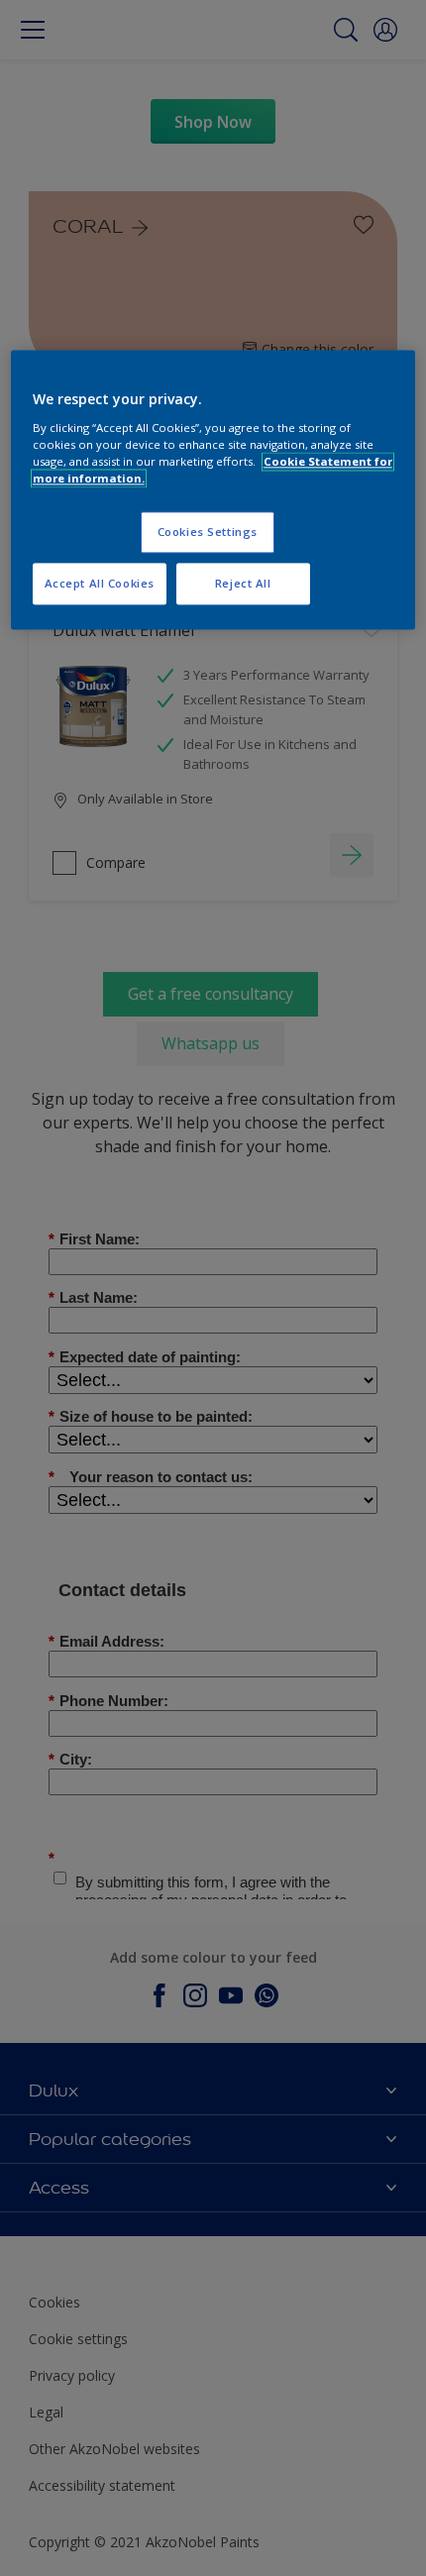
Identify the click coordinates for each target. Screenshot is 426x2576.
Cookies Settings (208, 532)
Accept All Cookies (100, 583)
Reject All (243, 583)
